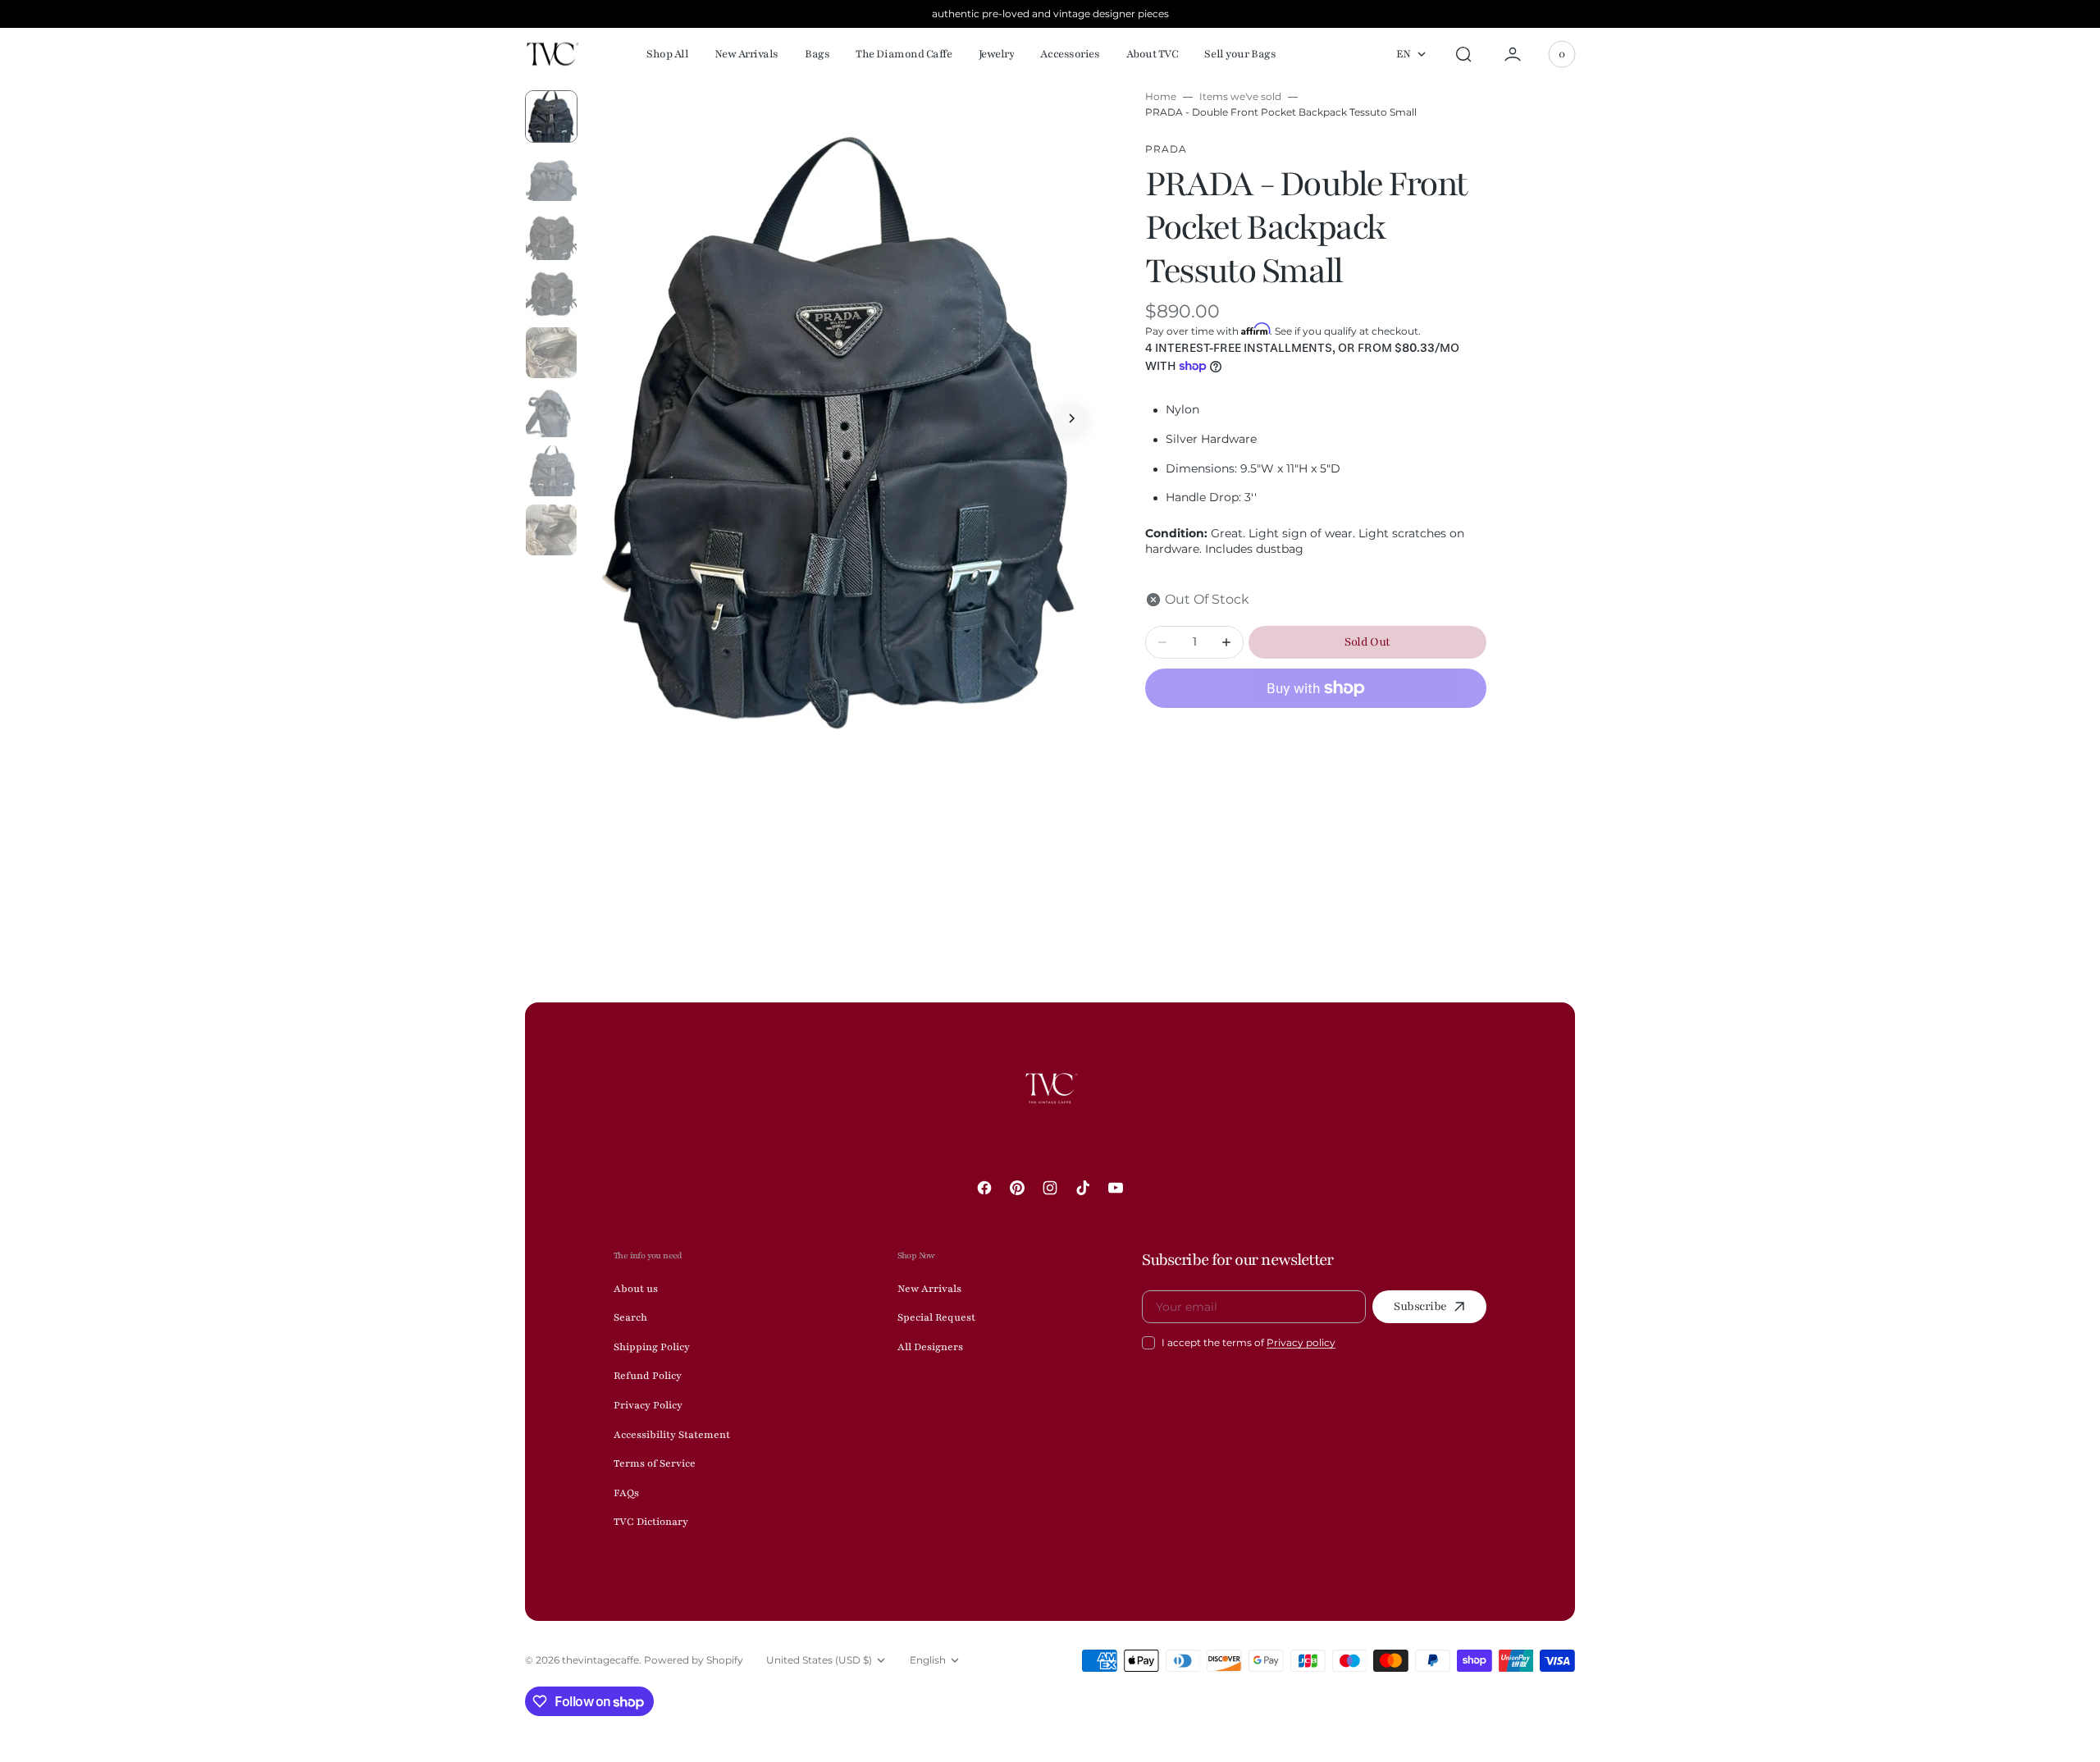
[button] (1463, 54)
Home (1161, 96)
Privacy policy (1301, 1342)
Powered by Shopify (694, 1660)
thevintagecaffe (600, 1660)
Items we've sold (1240, 96)
